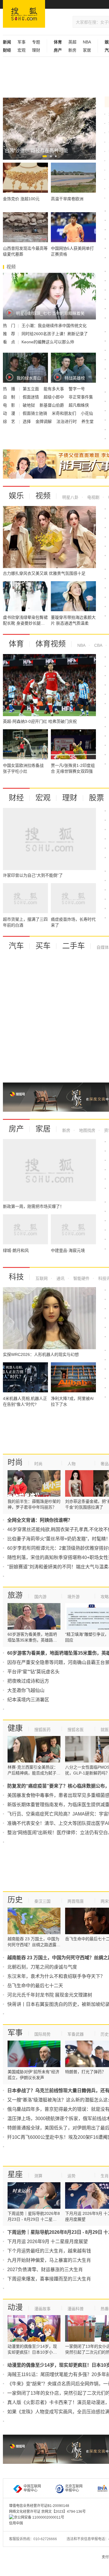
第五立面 (31, 389)
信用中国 (16, 2523)
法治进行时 (67, 421)
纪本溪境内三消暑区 (28, 1700)
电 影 (10, 405)
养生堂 (87, 421)
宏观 (22, 50)
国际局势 (42, 2034)
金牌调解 (44, 421)
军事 (22, 42)
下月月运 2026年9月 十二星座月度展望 (48, 2242)
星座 (15, 2174)
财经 (16, 798)
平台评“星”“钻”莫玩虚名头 (33, 1672)
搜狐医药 (42, 1730)
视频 (43, 496)
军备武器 (76, 2034)
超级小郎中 (54, 397)
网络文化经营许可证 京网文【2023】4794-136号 (47, 2512)
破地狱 (29, 405)
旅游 (15, 1595)
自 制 (10, 397)
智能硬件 (81, 1278)
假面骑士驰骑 (35, 413)
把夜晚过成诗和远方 (28, 1681)
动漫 (15, 2307)
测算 (38, 2176)
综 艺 (10, 421)
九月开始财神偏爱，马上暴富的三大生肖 (49, 2260)
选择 (27, 421)
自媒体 (103, 947)
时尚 (15, 1462)
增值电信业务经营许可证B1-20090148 (39, 2506)
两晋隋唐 (76, 1901)
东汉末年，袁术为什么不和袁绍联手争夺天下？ (56, 1976)
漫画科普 (76, 2309)
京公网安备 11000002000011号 (39, 2517)
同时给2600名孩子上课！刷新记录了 (55, 334)
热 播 (10, 389)
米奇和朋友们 (65, 413)
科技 (16, 1277)
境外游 (74, 1597)
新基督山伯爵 (52, 405)
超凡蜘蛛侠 (79, 405)
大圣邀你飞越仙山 (26, 1690)
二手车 (74, 946)
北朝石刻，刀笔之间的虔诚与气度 (42, 1967)
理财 (36, 50)
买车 (43, 946)
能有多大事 (54, 389)
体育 (16, 644)
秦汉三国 (42, 1901)
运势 (72, 2176)
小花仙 (87, 413)
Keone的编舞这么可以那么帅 (48, 342)
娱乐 (16, 496)
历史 (15, 1900)
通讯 (60, 1278)
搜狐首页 (24, 14)
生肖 (105, 2176)
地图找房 (87, 1130)
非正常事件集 (81, 397)
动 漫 (10, 413)
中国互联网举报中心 (32, 2488)
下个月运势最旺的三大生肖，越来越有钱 (49, 2251)
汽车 (16, 946)
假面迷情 (31, 397)
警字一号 (77, 389)
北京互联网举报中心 (74, 2488)
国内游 (40, 1597)
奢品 (105, 1464)
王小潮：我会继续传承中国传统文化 (54, 326)
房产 (16, 1129)
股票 (97, 798)
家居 (87, 50)
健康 (15, 1728)
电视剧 (93, 497)
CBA (98, 645)
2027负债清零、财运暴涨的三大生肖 (45, 2270)
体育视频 (51, 644)
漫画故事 (42, 2309)
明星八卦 (70, 497)
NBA (87, 42)
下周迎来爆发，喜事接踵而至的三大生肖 (49, 2279)
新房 (72, 50)
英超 (72, 42)
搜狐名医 (76, 1730)
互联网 (42, 1278)
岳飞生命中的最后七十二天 (35, 1986)
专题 (36, 42)
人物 (72, 1464)
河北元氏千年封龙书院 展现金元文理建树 (50, 1995)
